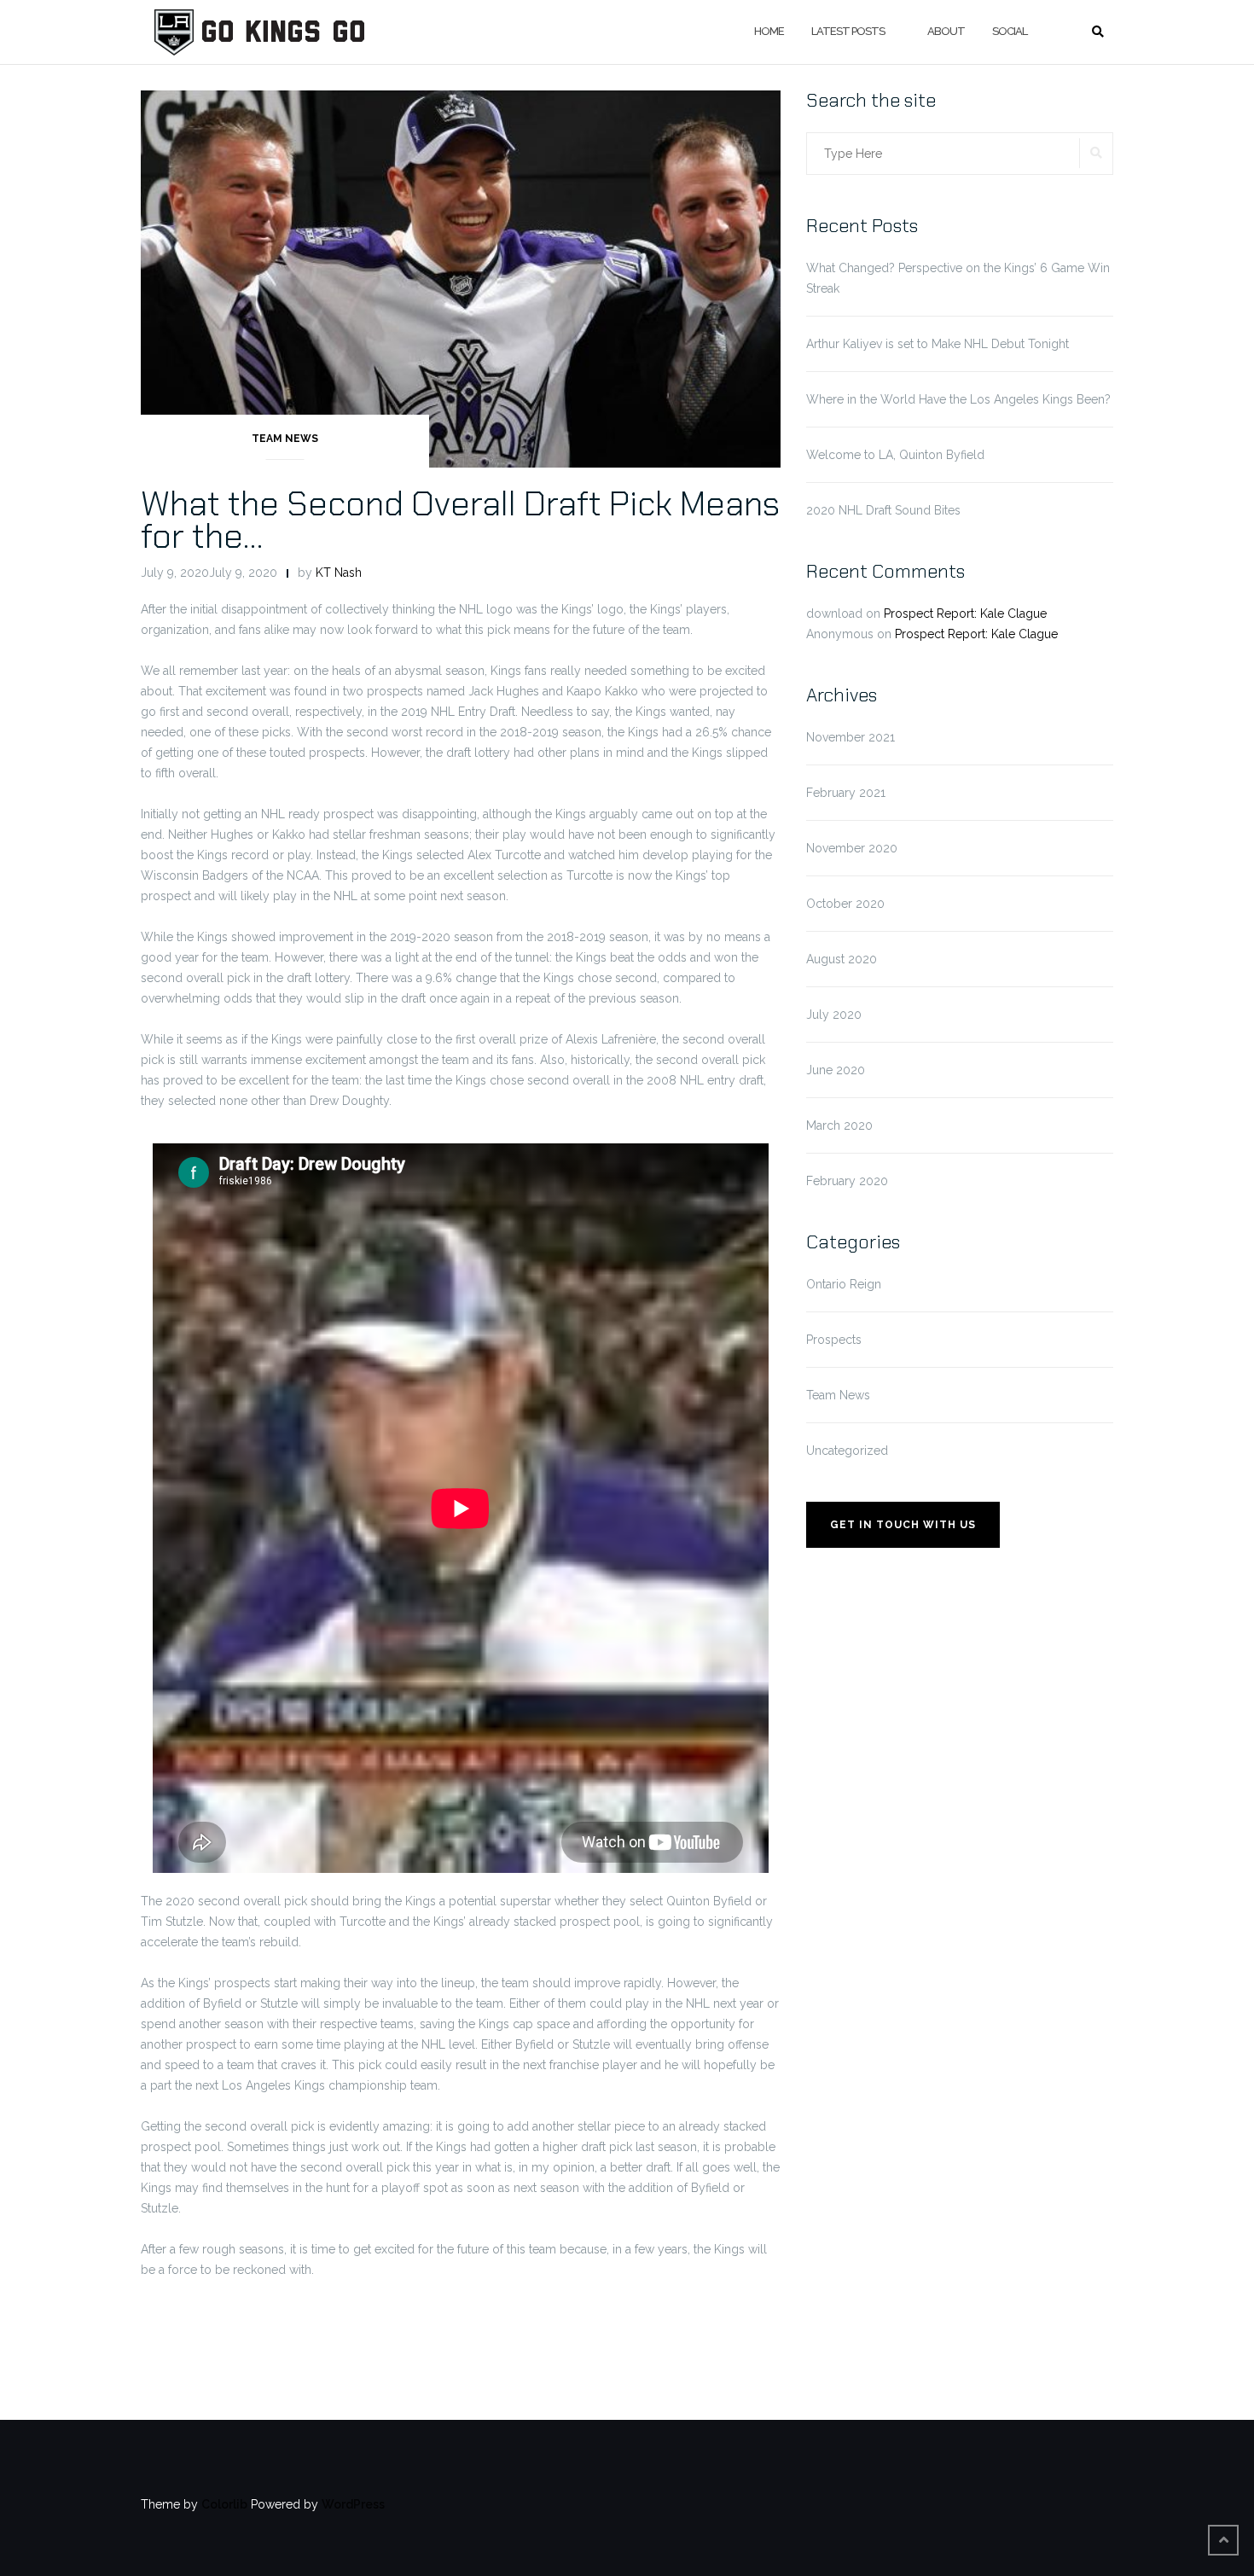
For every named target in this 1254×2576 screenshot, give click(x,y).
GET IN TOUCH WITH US (903, 1525)
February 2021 (846, 793)
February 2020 (847, 1181)
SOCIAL (1010, 31)
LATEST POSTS (848, 31)
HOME (769, 31)
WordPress (353, 2504)
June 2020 (836, 1070)
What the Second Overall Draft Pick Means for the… (460, 520)
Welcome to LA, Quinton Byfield (895, 455)
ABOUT (946, 31)
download (834, 613)
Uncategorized (847, 1451)
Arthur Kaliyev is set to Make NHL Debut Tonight (938, 344)
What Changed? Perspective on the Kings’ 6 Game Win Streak (958, 278)
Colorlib (224, 2504)
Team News (285, 439)
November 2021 (851, 737)
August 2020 (842, 959)
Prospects (834, 1340)
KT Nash (339, 573)
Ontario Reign (844, 1284)
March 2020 (839, 1125)
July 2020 (834, 1015)
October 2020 (845, 904)
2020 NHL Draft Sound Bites (883, 510)
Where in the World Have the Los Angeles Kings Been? (958, 399)
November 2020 (852, 848)
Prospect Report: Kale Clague (965, 613)
